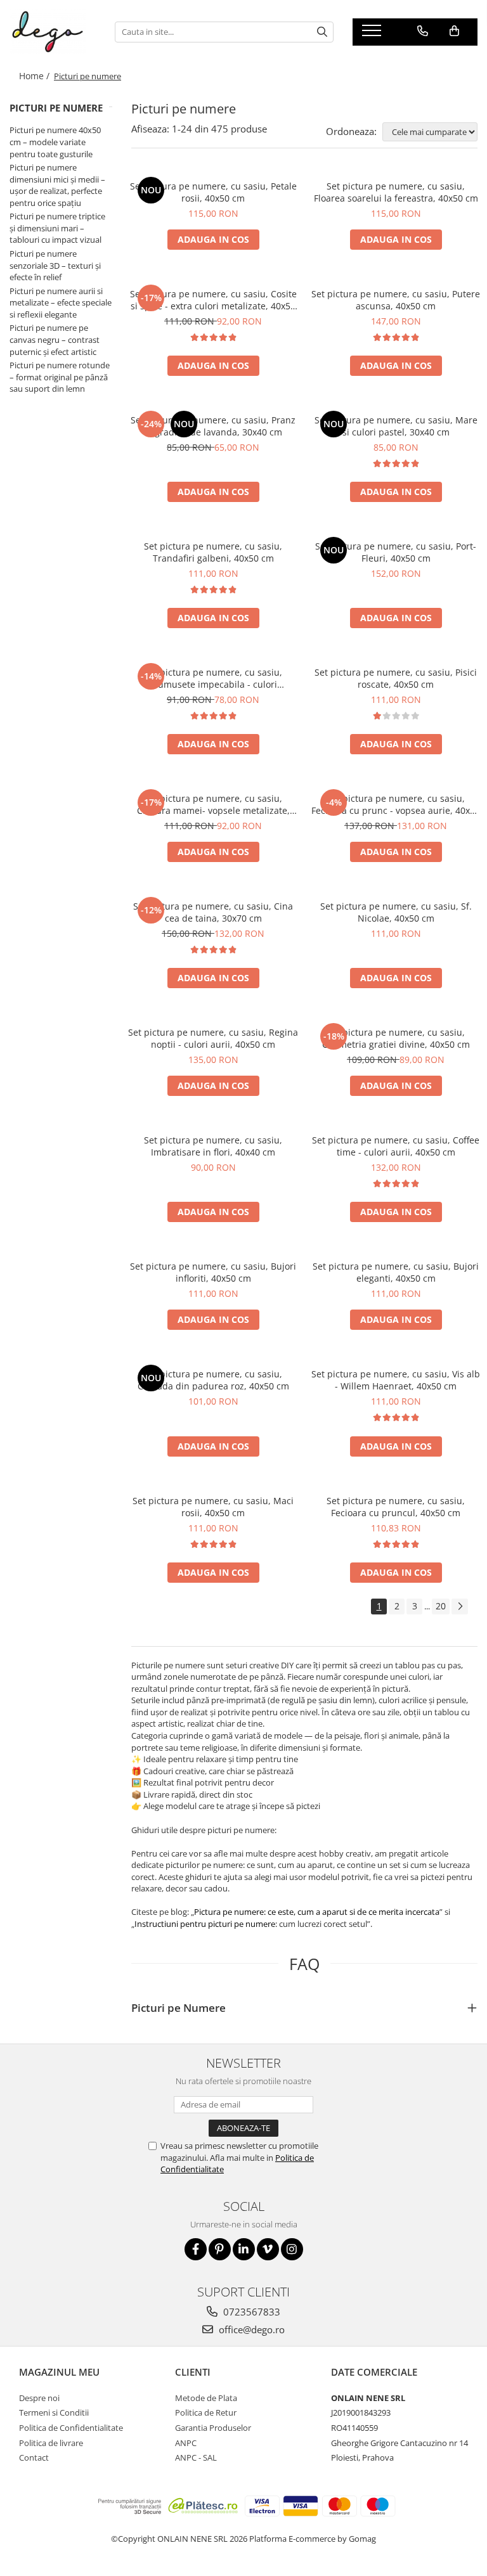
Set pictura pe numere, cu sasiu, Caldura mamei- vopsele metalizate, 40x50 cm (213, 804)
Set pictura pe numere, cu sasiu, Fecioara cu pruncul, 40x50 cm (396, 1507)
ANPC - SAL (196, 2457)
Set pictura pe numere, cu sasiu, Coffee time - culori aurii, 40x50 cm (396, 1146)
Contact (34, 2457)
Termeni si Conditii (54, 2412)
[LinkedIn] (244, 2249)
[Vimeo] (268, 2249)
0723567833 (250, 2312)
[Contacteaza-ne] (423, 31)
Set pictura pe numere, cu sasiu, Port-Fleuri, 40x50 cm (396, 552)
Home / (36, 76)
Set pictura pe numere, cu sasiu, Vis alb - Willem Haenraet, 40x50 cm (396, 1380)
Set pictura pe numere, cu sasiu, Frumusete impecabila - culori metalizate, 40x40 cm (213, 678)
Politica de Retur (206, 2412)
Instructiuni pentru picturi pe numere (205, 1924)
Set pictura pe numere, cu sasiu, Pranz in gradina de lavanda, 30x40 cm (213, 426)
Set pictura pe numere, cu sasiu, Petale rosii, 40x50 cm (213, 192)
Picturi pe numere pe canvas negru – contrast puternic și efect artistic (55, 339)
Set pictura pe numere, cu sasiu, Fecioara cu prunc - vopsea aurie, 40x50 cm (396, 804)
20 (441, 1606)
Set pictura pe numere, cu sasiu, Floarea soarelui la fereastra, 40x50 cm (396, 192)
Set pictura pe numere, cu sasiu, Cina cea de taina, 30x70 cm (213, 912)
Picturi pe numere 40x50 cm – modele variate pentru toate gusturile (55, 142)
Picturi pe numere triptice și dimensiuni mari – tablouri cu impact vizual (57, 228)
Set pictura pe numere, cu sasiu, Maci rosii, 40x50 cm (213, 1507)
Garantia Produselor (213, 2428)
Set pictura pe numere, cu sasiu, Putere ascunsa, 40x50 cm (396, 300)
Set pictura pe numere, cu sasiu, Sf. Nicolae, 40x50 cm (396, 912)
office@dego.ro (250, 2329)
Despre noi (39, 2398)
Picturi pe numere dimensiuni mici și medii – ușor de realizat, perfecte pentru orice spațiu (57, 185)
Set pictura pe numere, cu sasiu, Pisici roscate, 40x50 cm (396, 678)
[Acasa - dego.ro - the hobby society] (53, 32)
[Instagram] (292, 2249)
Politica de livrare (51, 2443)
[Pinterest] (220, 2249)
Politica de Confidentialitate (71, 2428)
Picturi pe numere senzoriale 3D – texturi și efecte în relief (55, 265)
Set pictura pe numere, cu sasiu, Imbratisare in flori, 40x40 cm (213, 1146)
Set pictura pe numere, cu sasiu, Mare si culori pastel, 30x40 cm (396, 426)
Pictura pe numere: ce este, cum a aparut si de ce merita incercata (317, 1912)
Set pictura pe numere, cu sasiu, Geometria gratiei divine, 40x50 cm (396, 1038)
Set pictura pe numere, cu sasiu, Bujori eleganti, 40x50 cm (396, 1272)
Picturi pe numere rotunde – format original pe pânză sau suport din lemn (60, 377)
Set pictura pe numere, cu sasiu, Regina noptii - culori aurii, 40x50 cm (213, 1038)
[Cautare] (322, 32)
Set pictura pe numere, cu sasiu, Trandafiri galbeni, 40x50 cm (213, 552)
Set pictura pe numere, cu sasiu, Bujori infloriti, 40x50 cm (213, 1272)
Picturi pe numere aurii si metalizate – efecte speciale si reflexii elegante (61, 303)
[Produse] (373, 34)
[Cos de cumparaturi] (454, 31)
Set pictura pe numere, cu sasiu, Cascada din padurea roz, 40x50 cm (213, 1380)
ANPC (186, 2443)
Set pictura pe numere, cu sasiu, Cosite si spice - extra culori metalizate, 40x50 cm (213, 300)
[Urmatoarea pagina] (460, 1607)
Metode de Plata (206, 2398)
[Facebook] (196, 2249)
